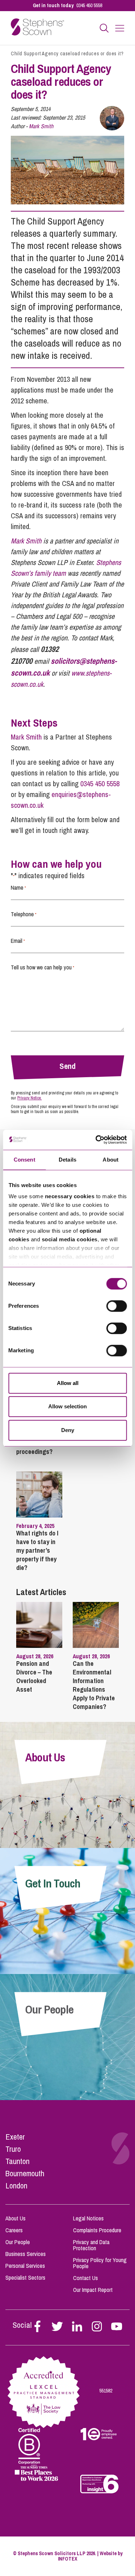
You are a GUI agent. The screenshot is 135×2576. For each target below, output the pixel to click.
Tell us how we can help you (42, 967)
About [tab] (111, 1160)
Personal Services (25, 2266)
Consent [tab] (24, 1160)
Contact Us (85, 2278)
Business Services (26, 2254)
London (16, 2186)
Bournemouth (25, 2173)
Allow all (68, 1383)
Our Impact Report (93, 2290)
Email (18, 941)
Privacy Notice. (30, 1098)
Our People (18, 2242)
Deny (68, 1430)
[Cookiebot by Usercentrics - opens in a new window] (96, 1140)
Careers (14, 2230)
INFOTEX (68, 2559)
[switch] (116, 1306)
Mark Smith (41, 126)
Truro (13, 2149)
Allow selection (67, 1406)
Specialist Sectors (25, 2278)
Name (18, 888)
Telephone (24, 914)
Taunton (17, 2161)
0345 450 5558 (89, 5)
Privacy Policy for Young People (100, 2263)
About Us (15, 2218)
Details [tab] (67, 1160)
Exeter (15, 2137)
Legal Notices (88, 2218)
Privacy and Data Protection (91, 2245)
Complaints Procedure (97, 2230)
